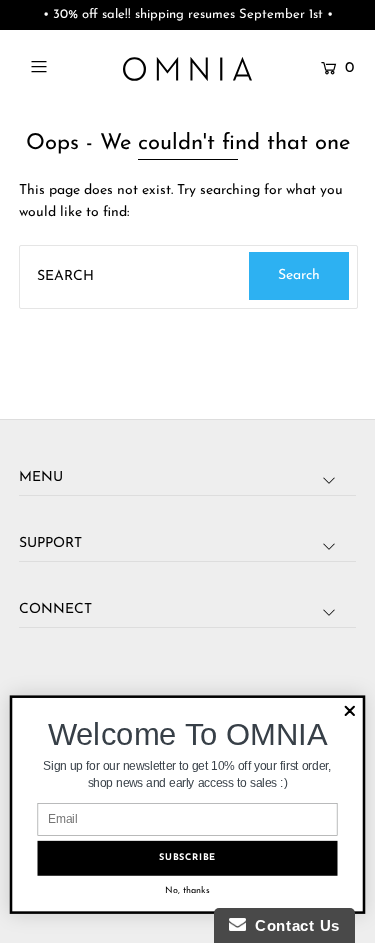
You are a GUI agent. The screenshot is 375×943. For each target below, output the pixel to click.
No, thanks (187, 890)
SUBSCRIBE (187, 858)
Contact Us (293, 925)
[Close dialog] (349, 711)
